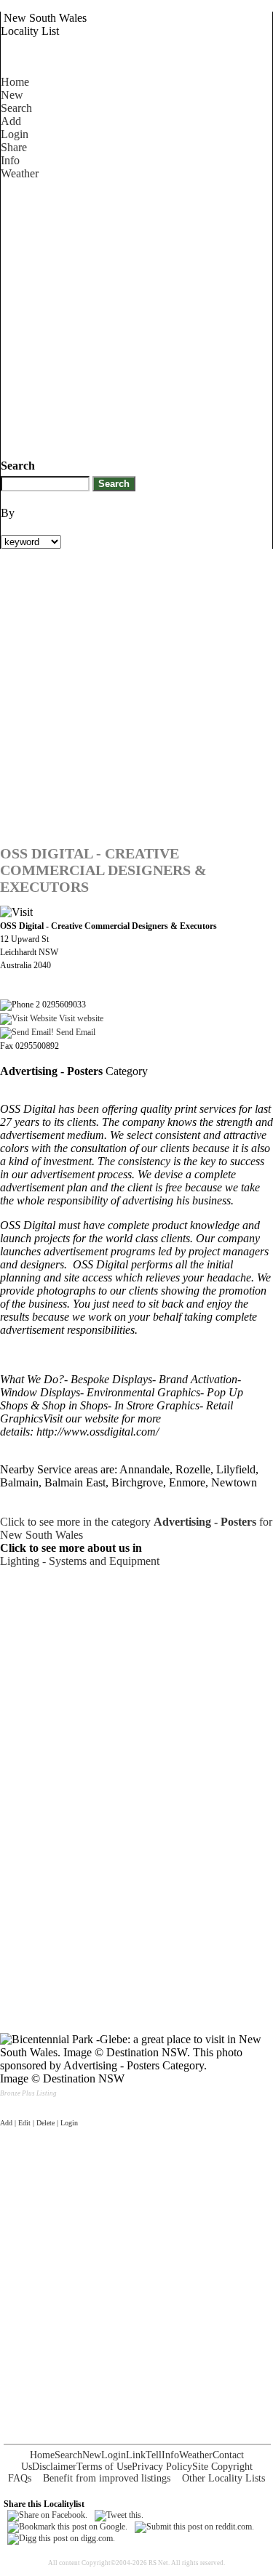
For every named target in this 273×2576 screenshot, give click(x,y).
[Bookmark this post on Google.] (67, 2527)
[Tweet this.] (119, 2515)
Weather (20, 173)
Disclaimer (54, 2467)
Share (14, 147)
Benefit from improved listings (107, 2478)
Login (15, 134)
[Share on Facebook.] (47, 2515)
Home (15, 82)
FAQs (20, 2478)
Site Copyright (222, 2467)
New (12, 95)
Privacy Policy (162, 2467)
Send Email (75, 1032)
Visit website (80, 1018)
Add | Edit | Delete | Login (39, 2123)
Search (16, 108)
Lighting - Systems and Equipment (80, 1561)
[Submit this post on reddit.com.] (194, 2527)
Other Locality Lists (223, 2478)
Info (10, 160)
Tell (154, 2455)
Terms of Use (104, 2467)
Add (11, 121)
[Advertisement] (136, 317)
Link (136, 2455)
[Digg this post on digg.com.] (61, 2538)
